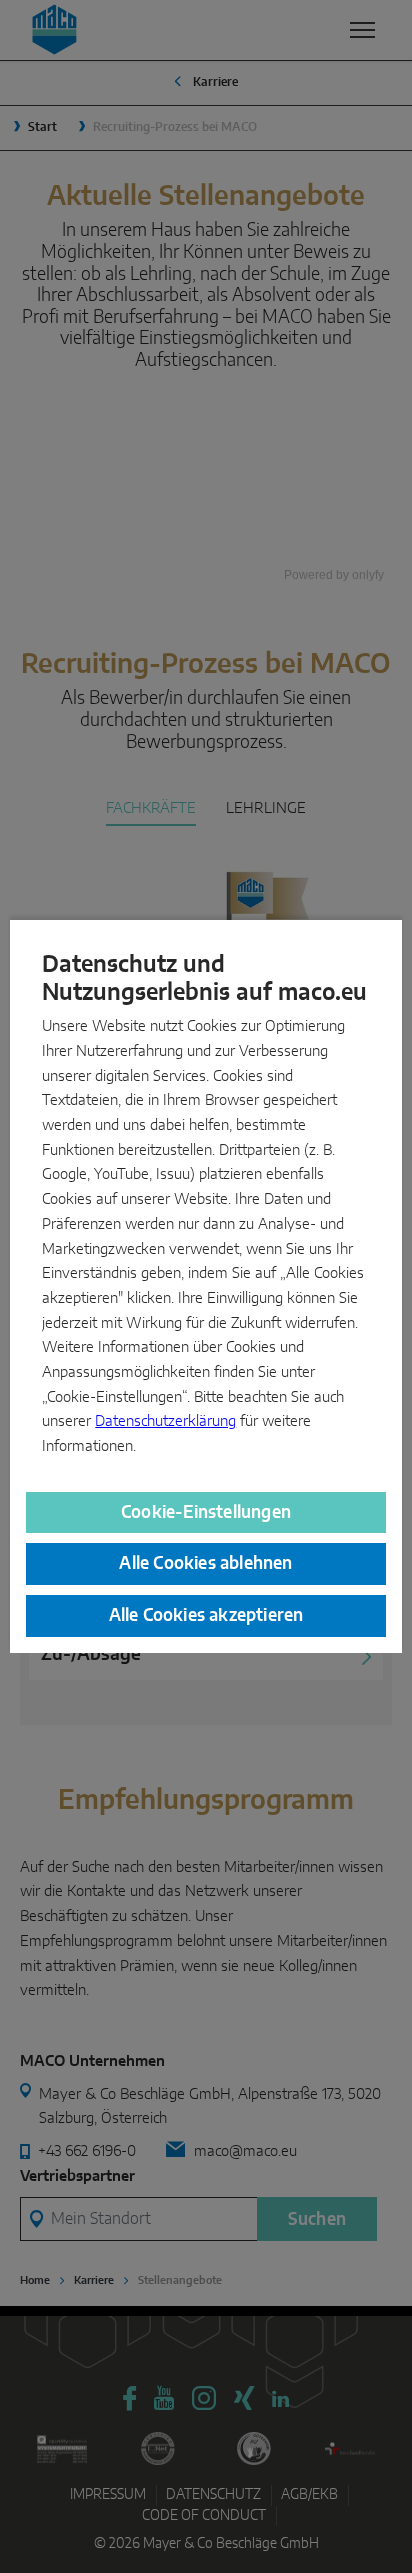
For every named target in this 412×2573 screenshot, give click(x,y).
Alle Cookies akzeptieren (206, 1615)
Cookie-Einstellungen (206, 1512)
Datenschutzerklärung (165, 1421)
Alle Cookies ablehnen (205, 1563)
